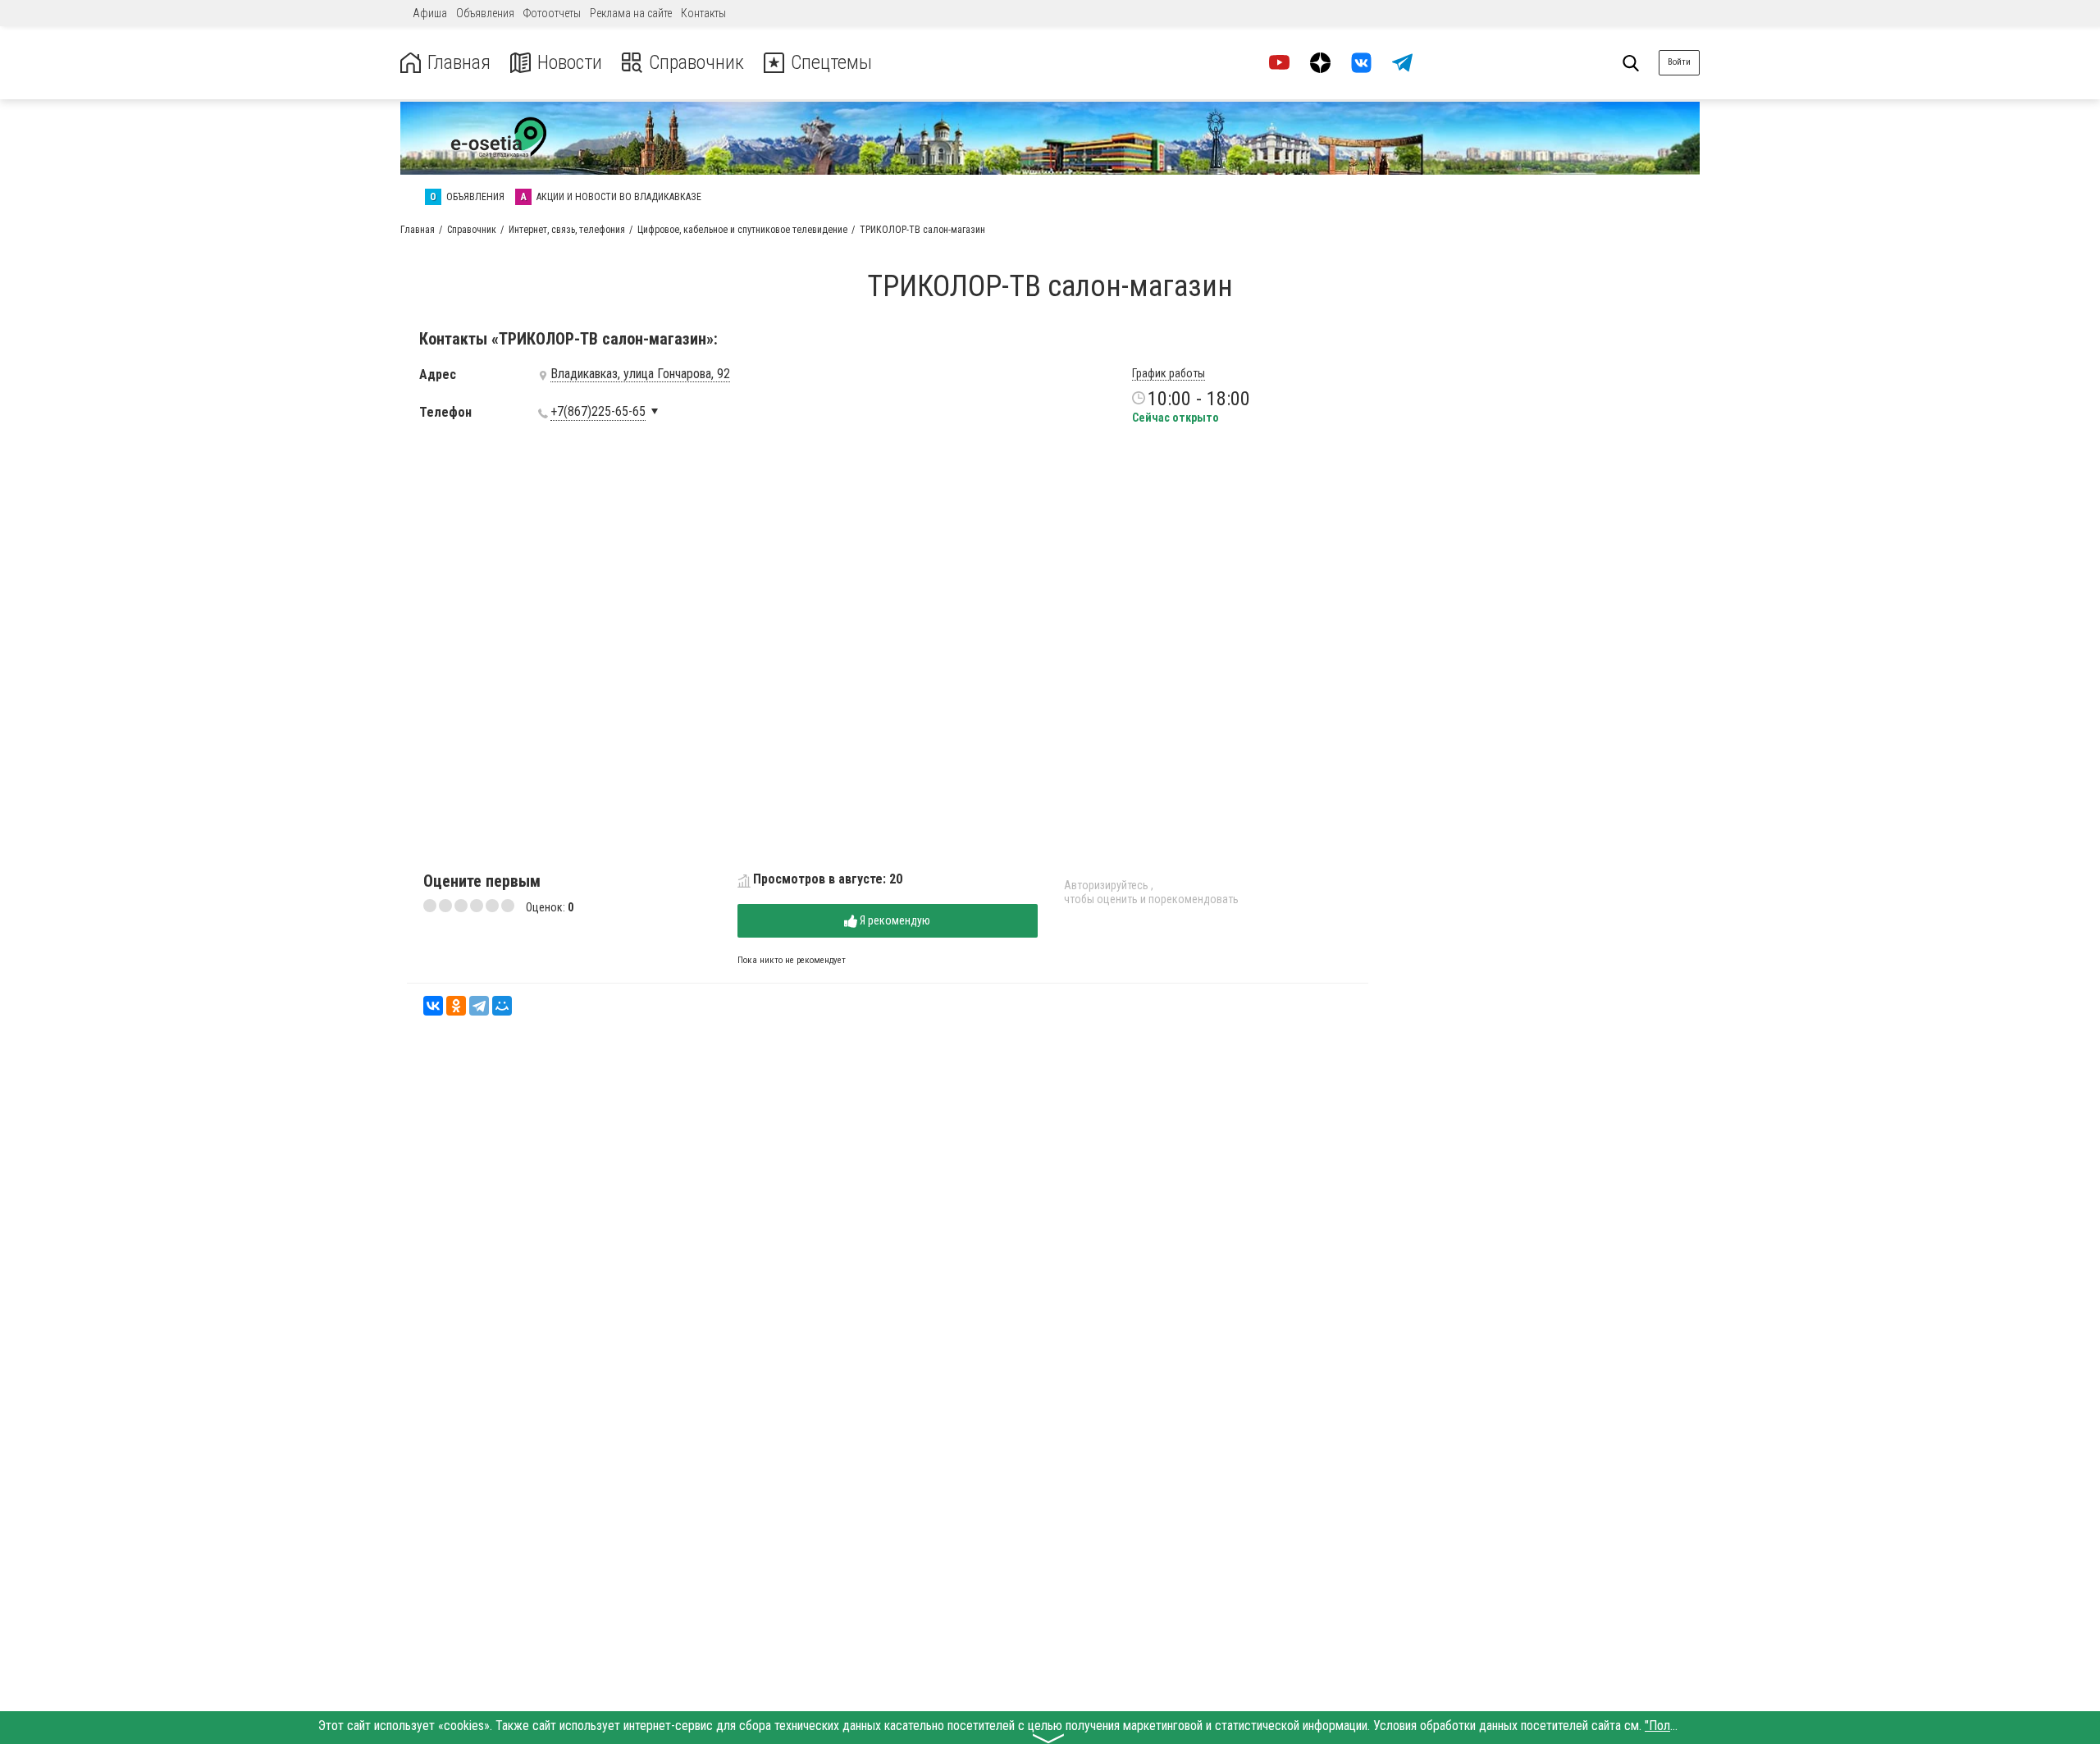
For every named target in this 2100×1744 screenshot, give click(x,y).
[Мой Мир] (502, 1006)
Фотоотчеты (552, 13)
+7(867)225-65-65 (598, 412)
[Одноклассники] (456, 1006)
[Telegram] (479, 1006)
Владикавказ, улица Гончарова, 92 (640, 374)
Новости (570, 63)
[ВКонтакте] (433, 1006)
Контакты (703, 13)
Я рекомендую (894, 920)
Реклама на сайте (631, 13)
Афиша (430, 13)
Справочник (696, 63)
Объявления (485, 13)
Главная (459, 63)
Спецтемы (831, 63)
